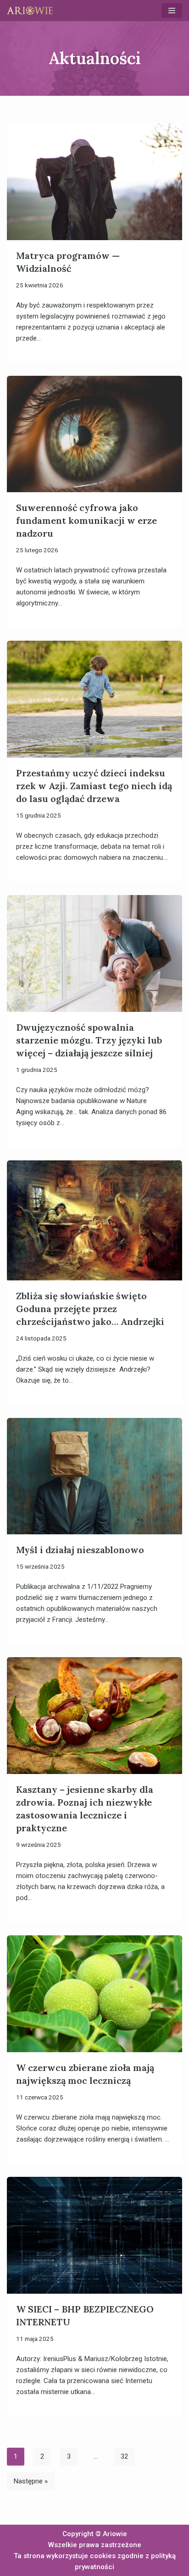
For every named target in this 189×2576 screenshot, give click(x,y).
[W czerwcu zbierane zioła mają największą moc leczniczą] (94, 1994)
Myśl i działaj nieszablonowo (80, 1550)
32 (124, 2456)
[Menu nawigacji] (172, 11)
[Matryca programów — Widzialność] (94, 182)
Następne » (31, 2481)
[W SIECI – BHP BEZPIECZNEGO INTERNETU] (94, 2235)
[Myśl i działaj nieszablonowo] (94, 1476)
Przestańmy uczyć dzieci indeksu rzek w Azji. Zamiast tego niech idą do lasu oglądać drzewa (94, 786)
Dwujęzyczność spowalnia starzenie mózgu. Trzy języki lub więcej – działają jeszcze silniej (89, 1040)
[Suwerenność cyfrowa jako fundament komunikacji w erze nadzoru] (94, 434)
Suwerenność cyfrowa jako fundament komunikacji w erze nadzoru (86, 520)
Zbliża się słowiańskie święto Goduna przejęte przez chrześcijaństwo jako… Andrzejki (90, 1309)
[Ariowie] (30, 11)
